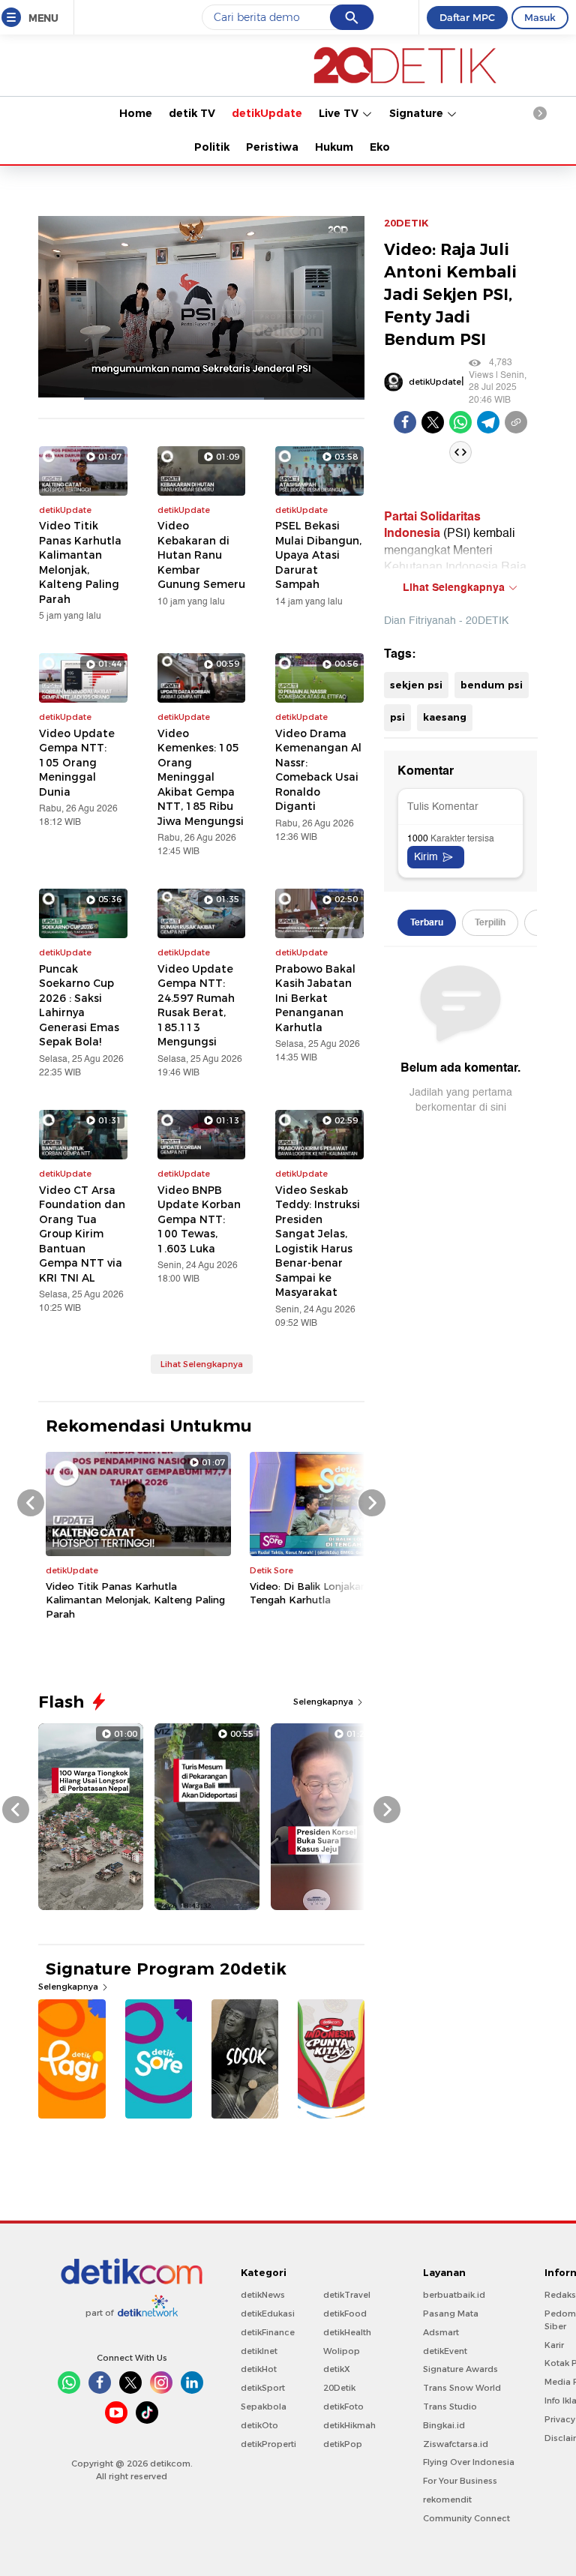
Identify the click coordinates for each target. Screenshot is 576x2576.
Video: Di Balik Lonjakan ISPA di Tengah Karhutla (327, 1593)
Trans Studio (450, 2407)
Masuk (540, 17)
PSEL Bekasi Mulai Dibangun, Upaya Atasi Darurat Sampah (318, 555)
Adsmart (441, 2332)
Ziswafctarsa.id (456, 2444)
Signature (418, 113)
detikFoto (343, 2407)
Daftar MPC (467, 17)
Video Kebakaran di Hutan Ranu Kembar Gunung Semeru (201, 555)
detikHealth (347, 2332)
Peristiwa (272, 147)
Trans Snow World (462, 2388)
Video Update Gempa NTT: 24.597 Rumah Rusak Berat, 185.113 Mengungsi (196, 1006)
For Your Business (460, 2481)
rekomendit (447, 2500)
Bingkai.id (444, 2425)
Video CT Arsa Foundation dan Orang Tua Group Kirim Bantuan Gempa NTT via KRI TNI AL (82, 1234)
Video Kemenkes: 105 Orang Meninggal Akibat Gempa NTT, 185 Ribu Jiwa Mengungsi (201, 777)
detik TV (192, 113)
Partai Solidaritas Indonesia (432, 525)
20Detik (339, 2388)
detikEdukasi (268, 2314)
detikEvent (445, 2351)
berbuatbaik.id (454, 2295)
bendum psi (492, 685)
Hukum (334, 147)
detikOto (259, 2425)
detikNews (263, 2295)
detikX (337, 2369)
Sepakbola (264, 2407)
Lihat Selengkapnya (202, 1364)
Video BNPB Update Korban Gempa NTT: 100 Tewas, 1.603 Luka (199, 1219)
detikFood (345, 2314)
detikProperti (268, 2444)
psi (397, 717)
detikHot (259, 2369)
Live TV (340, 113)
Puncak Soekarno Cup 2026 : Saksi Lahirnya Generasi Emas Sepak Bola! (79, 1006)
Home (136, 113)
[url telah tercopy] (516, 422)
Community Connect (466, 2518)
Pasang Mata (451, 2314)
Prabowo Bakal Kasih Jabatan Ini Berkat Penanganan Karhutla (315, 998)
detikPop (343, 2444)
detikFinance (268, 2332)
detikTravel (347, 2295)
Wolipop (342, 2351)
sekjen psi (416, 685)
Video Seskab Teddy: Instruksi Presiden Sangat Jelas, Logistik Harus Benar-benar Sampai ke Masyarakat (318, 1242)
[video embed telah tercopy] (460, 452)
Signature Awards (460, 2369)
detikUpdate (267, 113)
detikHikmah (349, 2425)
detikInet (259, 2351)
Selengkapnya (324, 1702)
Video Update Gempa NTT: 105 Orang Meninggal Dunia (77, 763)
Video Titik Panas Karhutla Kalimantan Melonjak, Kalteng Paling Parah (80, 562)
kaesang (445, 717)
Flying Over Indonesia (469, 2462)
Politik (212, 147)
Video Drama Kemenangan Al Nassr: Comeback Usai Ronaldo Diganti (318, 770)
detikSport (263, 2388)
